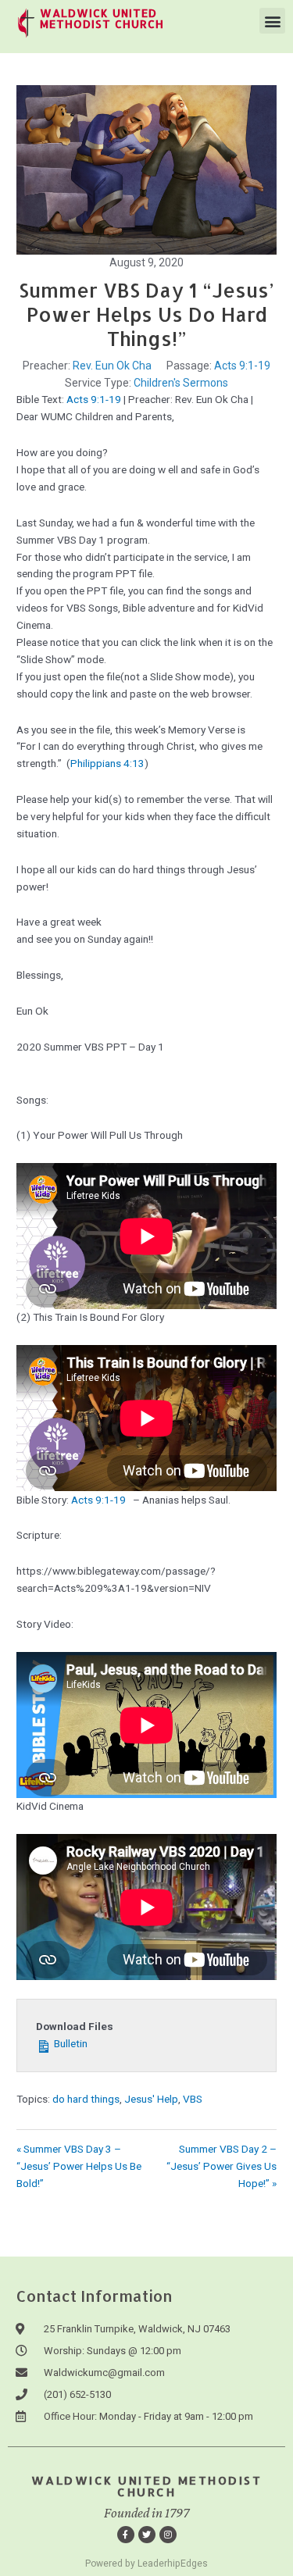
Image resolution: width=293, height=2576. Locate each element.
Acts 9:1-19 (242, 366)
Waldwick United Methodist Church (147, 2486)
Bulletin (70, 2043)
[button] (272, 21)
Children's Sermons (181, 383)
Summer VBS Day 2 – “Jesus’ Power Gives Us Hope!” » (222, 2166)
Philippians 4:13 (107, 763)
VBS (193, 2099)
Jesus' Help (151, 2099)
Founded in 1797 (146, 2513)
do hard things (86, 2099)
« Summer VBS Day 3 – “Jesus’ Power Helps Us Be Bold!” (79, 2166)
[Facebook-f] (126, 2535)
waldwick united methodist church (102, 18)
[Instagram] (168, 2535)
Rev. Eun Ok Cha (112, 366)
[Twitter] (147, 2535)
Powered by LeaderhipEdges (146, 2564)
